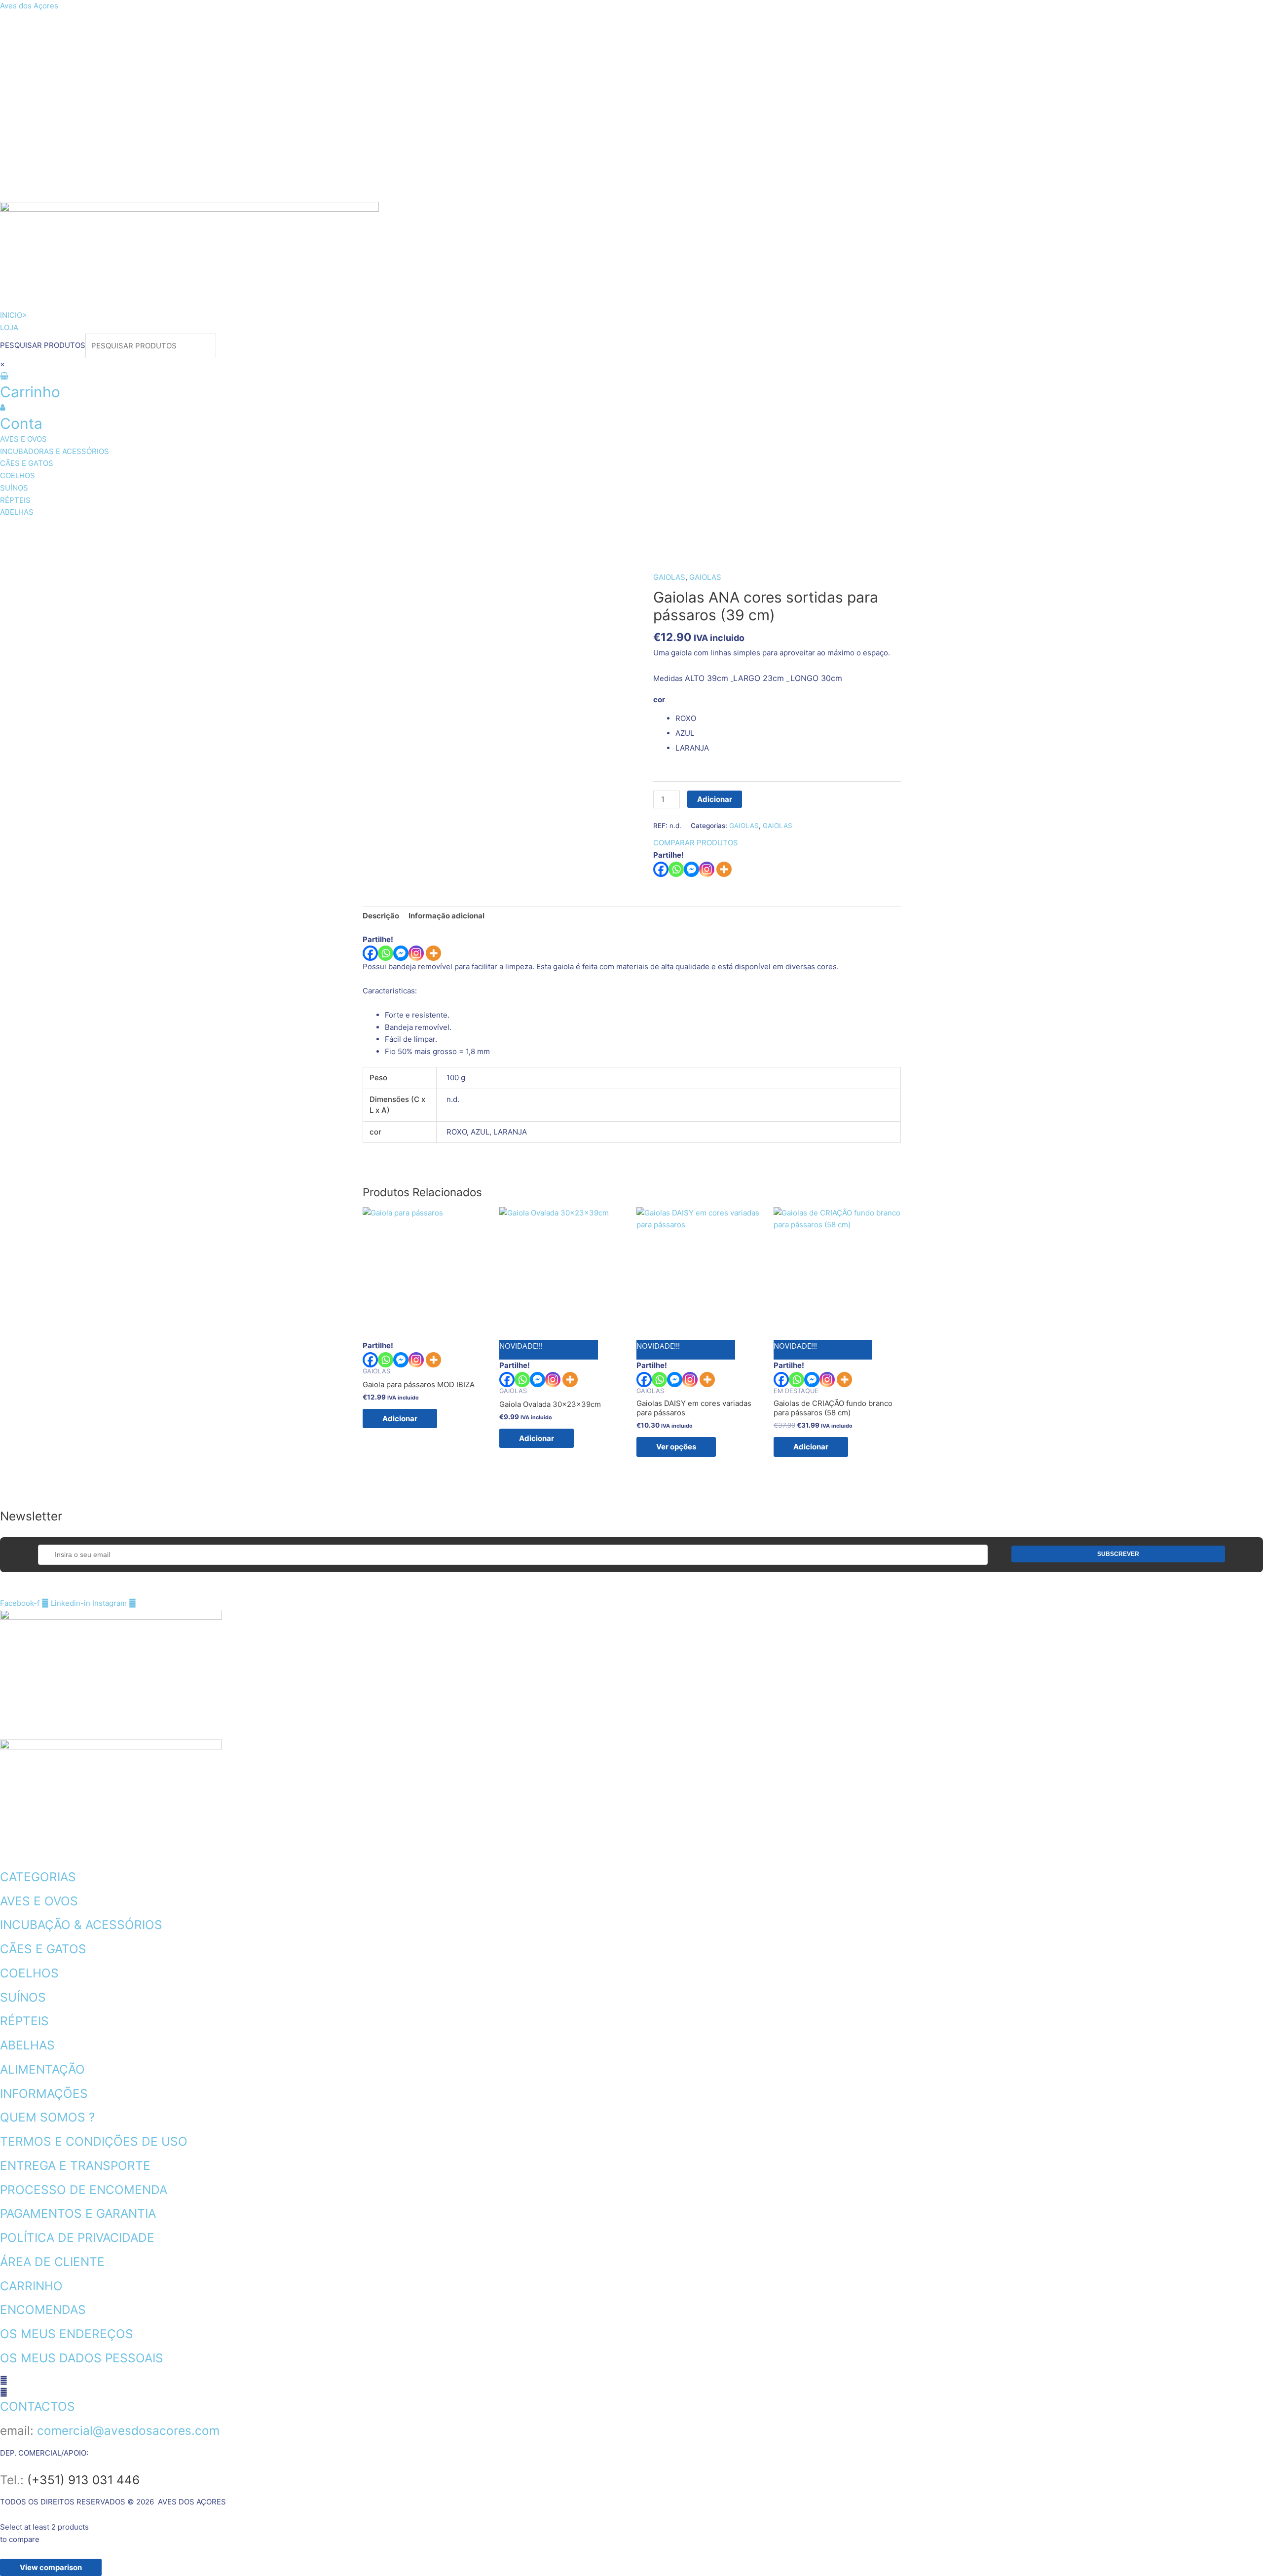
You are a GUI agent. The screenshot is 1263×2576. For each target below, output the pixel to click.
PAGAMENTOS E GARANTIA (78, 2213)
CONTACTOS (37, 2406)
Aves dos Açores (29, 6)
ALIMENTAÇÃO (42, 2069)
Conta (21, 423)
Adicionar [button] (400, 1419)
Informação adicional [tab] (446, 916)
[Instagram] (707, 869)
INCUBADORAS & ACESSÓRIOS (164, 531)
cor (659, 700)
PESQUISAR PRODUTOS (43, 346)
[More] (724, 869)
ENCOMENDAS (43, 2310)
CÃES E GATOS (289, 531)
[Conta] (3, 407)
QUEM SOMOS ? (47, 2117)
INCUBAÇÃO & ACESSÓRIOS (81, 1925)
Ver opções (676, 1447)
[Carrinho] (4, 376)
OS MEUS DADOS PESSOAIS (82, 2358)
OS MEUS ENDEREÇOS (67, 2334)
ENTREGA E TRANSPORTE (75, 2165)
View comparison (51, 2567)
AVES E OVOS (42, 531)
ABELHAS (557, 531)
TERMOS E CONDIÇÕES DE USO (94, 2141)
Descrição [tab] (381, 916)
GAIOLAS (669, 577)
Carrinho (30, 392)
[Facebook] (661, 869)
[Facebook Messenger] (401, 953)
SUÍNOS (432, 531)
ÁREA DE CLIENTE (52, 2262)
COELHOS (369, 531)
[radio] (788, 719)
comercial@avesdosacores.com (128, 2430)
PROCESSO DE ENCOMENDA (84, 2190)
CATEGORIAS (38, 1877)
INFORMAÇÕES (44, 2093)
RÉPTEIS (493, 531)
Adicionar (715, 799)
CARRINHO (31, 2286)
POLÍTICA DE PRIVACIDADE (77, 2237)
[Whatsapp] (676, 869)
